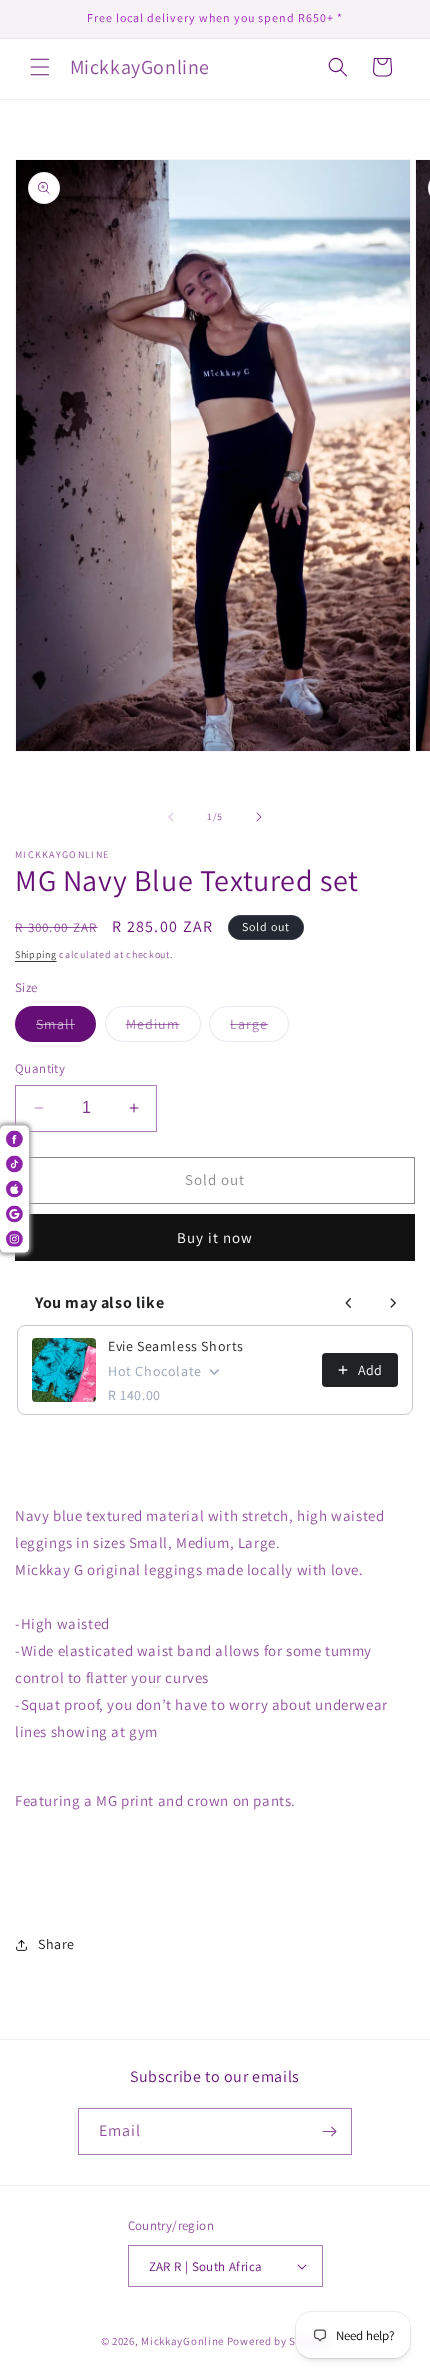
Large (259, 1028)
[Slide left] (171, 817)
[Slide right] (259, 817)
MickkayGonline (182, 2341)
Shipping (36, 954)
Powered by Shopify (278, 2341)
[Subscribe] (329, 2131)
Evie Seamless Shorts (176, 1346)
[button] (40, 67)
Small (66, 1028)
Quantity (40, 1068)
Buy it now (215, 1237)
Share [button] (56, 1944)
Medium (163, 1028)
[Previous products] (349, 1303)
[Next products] (393, 1303)
